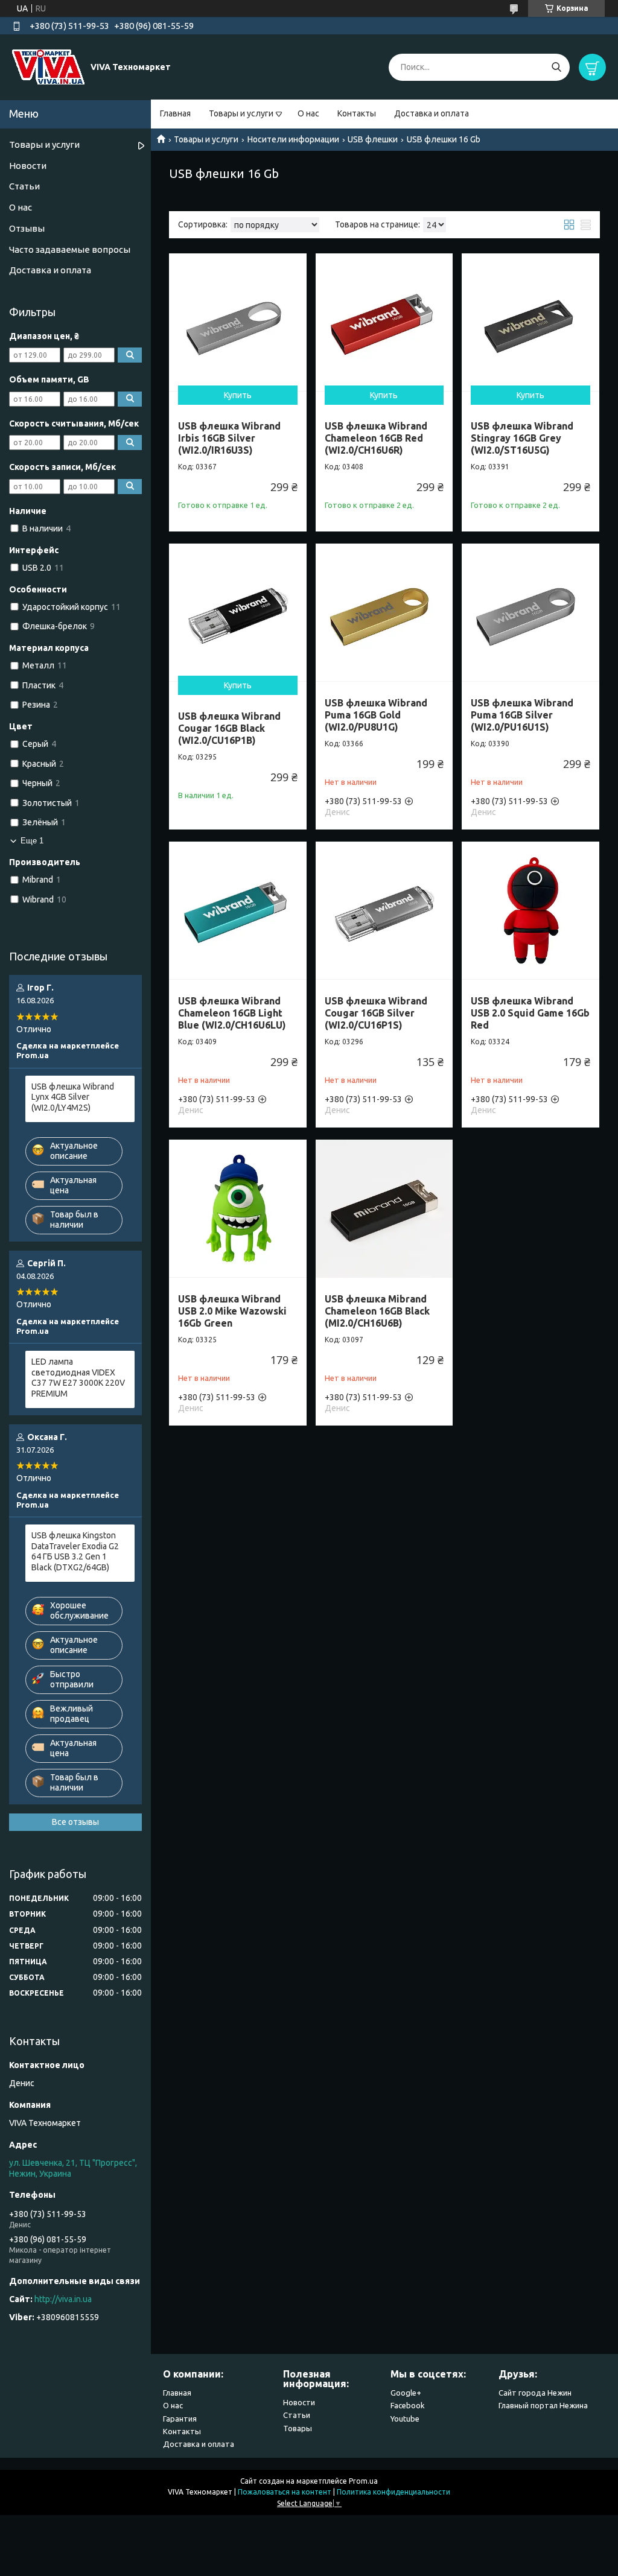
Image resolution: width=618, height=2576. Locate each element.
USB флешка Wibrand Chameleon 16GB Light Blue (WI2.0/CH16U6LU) (232, 1013)
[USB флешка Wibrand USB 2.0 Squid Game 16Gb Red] (530, 910)
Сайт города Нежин (535, 2393)
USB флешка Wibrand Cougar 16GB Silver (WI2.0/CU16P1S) (376, 1013)
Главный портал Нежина (543, 2405)
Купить (238, 395)
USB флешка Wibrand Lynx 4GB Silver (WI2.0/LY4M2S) (73, 1097)
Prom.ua (363, 2481)
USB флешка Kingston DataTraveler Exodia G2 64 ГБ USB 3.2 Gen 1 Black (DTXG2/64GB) (75, 1551)
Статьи (24, 186)
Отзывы (27, 228)
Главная (175, 113)
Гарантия (180, 2419)
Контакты (357, 113)
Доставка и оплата (432, 113)
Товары (298, 2428)
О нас (308, 113)
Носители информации (293, 139)
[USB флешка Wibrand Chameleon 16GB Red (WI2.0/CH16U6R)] (384, 322)
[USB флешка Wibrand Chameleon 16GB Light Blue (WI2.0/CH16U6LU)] (238, 910)
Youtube (405, 2419)
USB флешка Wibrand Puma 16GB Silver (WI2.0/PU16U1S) (522, 715)
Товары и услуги (241, 113)
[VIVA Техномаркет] (48, 66)
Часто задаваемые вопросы (70, 249)
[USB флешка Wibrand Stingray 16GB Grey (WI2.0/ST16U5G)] (530, 322)
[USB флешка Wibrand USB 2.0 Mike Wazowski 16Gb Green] (238, 1208)
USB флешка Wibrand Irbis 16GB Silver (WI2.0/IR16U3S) (229, 438)
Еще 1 (32, 841)
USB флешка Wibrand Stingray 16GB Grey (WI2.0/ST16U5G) (522, 438)
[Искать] (556, 67)
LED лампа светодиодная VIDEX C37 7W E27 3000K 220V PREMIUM (78, 1378)
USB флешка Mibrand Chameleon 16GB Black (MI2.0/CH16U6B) (377, 1311)
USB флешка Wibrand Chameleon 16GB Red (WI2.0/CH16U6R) (376, 438)
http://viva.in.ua (63, 2299)
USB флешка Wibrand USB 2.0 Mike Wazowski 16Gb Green (232, 1311)
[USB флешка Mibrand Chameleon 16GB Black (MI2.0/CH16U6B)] (384, 1208)
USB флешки (373, 139)
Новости (28, 166)
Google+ (406, 2393)
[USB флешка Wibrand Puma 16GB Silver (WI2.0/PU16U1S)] (530, 612)
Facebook (408, 2405)
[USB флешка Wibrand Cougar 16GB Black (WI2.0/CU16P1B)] (238, 612)
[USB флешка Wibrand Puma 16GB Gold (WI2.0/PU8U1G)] (384, 612)
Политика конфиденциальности (393, 2492)
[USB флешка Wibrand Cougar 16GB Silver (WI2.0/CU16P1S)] (384, 910)
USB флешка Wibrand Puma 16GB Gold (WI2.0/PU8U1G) (376, 715)
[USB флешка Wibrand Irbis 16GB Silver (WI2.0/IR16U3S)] (238, 322)
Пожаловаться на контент (285, 2492)
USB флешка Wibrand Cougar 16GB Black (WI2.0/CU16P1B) (229, 728)
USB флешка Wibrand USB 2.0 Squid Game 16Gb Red (530, 1013)
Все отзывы (75, 1822)
